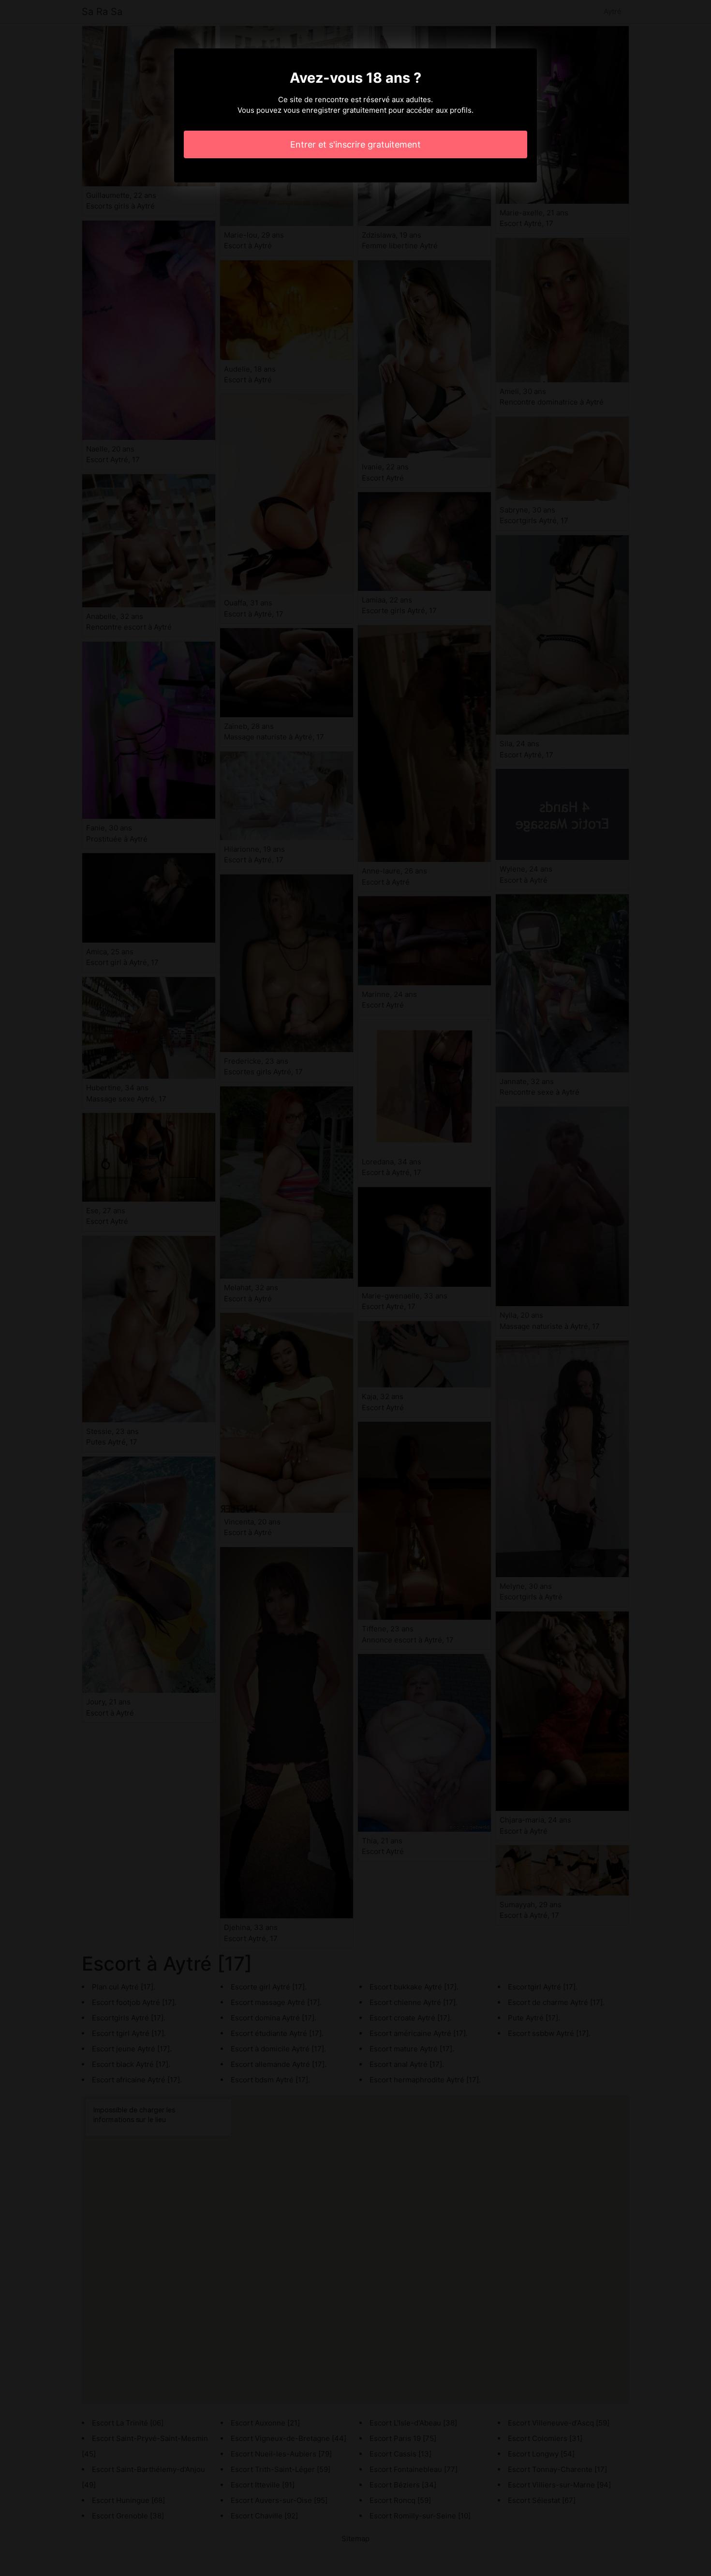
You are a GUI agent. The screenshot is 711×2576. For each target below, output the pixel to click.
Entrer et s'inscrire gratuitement (355, 144)
